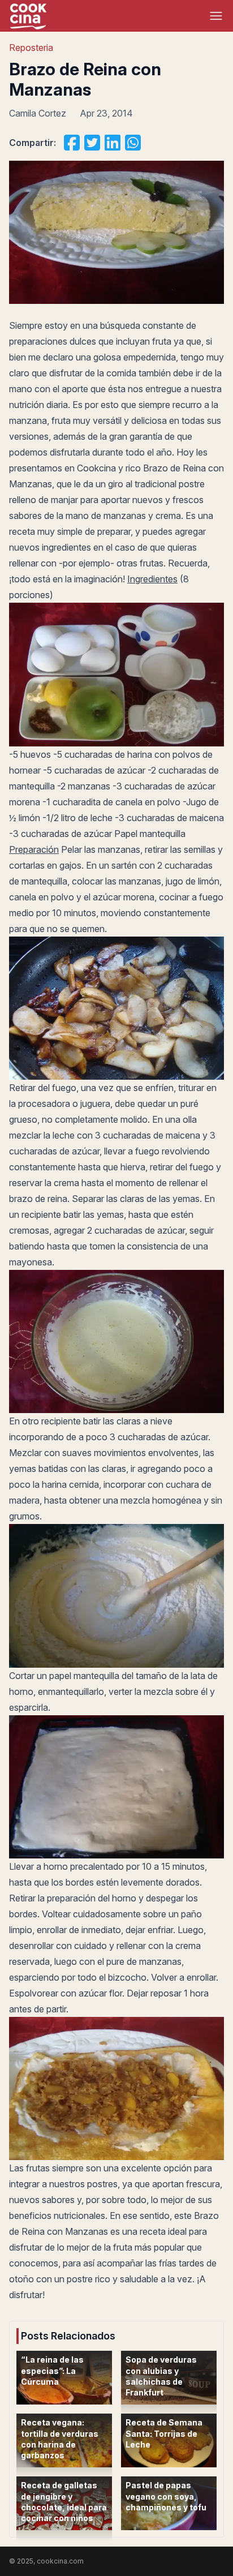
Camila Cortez (38, 113)
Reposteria (31, 48)
